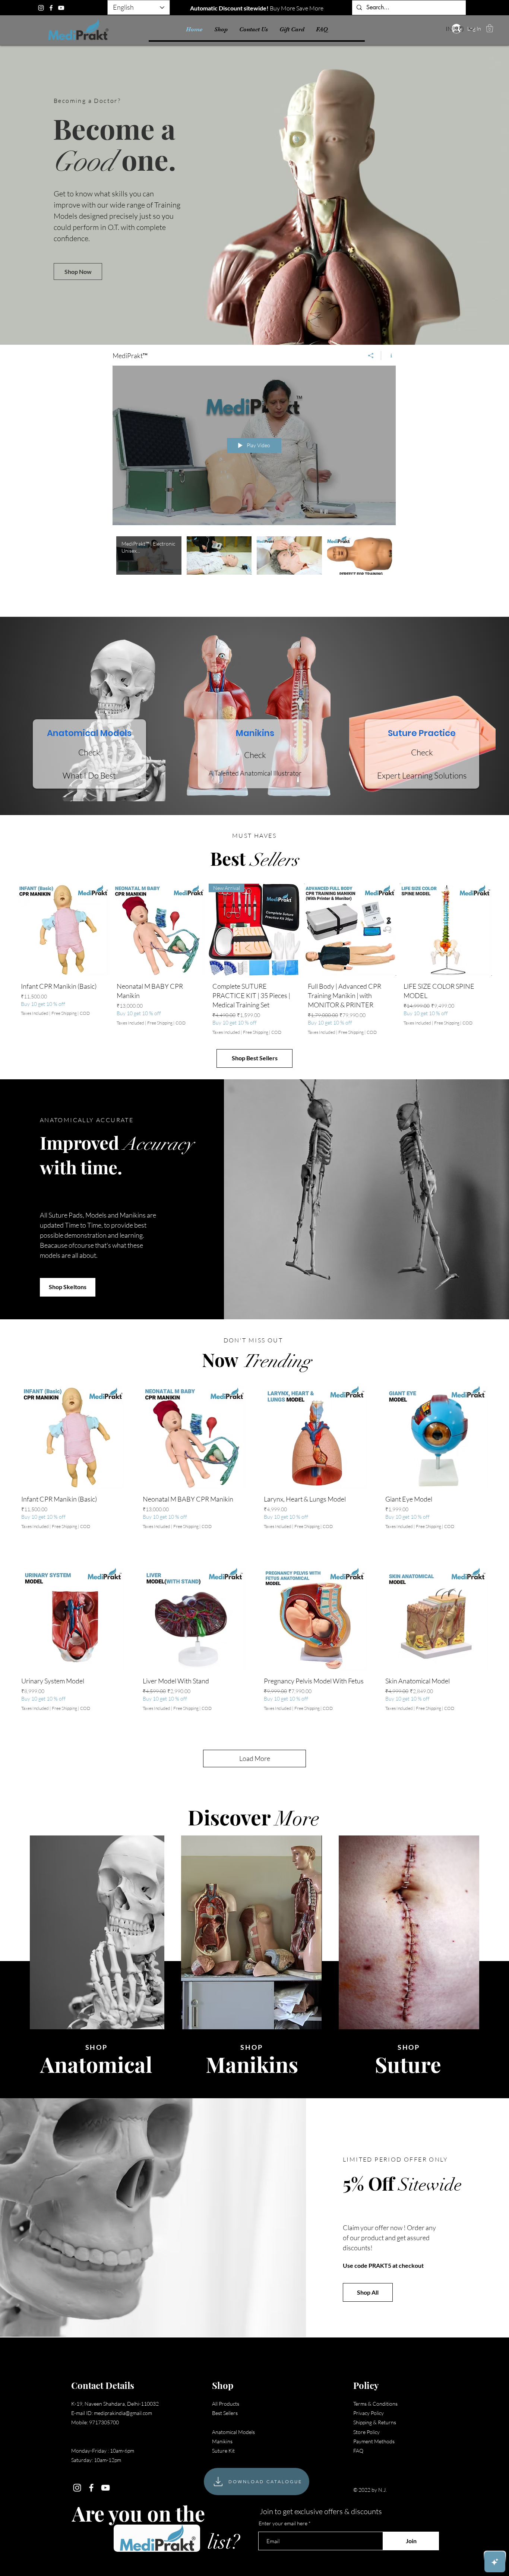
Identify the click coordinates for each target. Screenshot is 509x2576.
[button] (490, 28)
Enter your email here (283, 2523)
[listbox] (460, 29)
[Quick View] (63, 930)
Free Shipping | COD (71, 1014)
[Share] (371, 356)
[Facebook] (51, 8)
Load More (255, 1758)
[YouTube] (61, 8)
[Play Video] (149, 555)
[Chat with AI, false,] (495, 2562)
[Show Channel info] (388, 356)
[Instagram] (41, 8)
